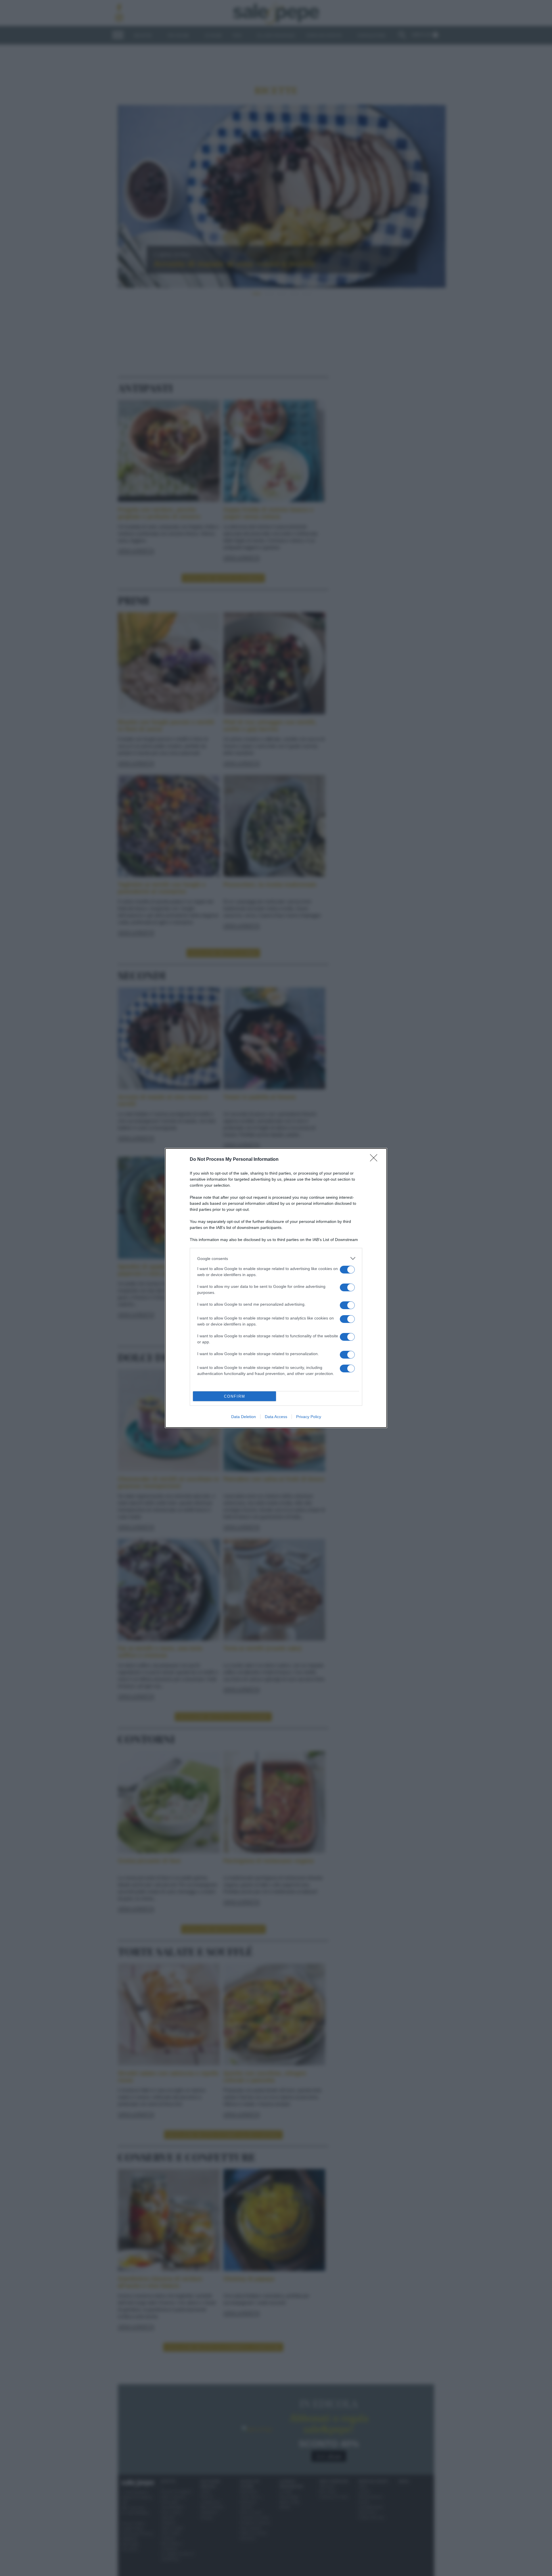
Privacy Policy (309, 1417)
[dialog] (276, 1288)
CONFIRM (235, 1396)
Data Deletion (244, 1417)
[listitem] (276, 1258)
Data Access (276, 1417)
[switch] (347, 1270)
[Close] (375, 1160)
